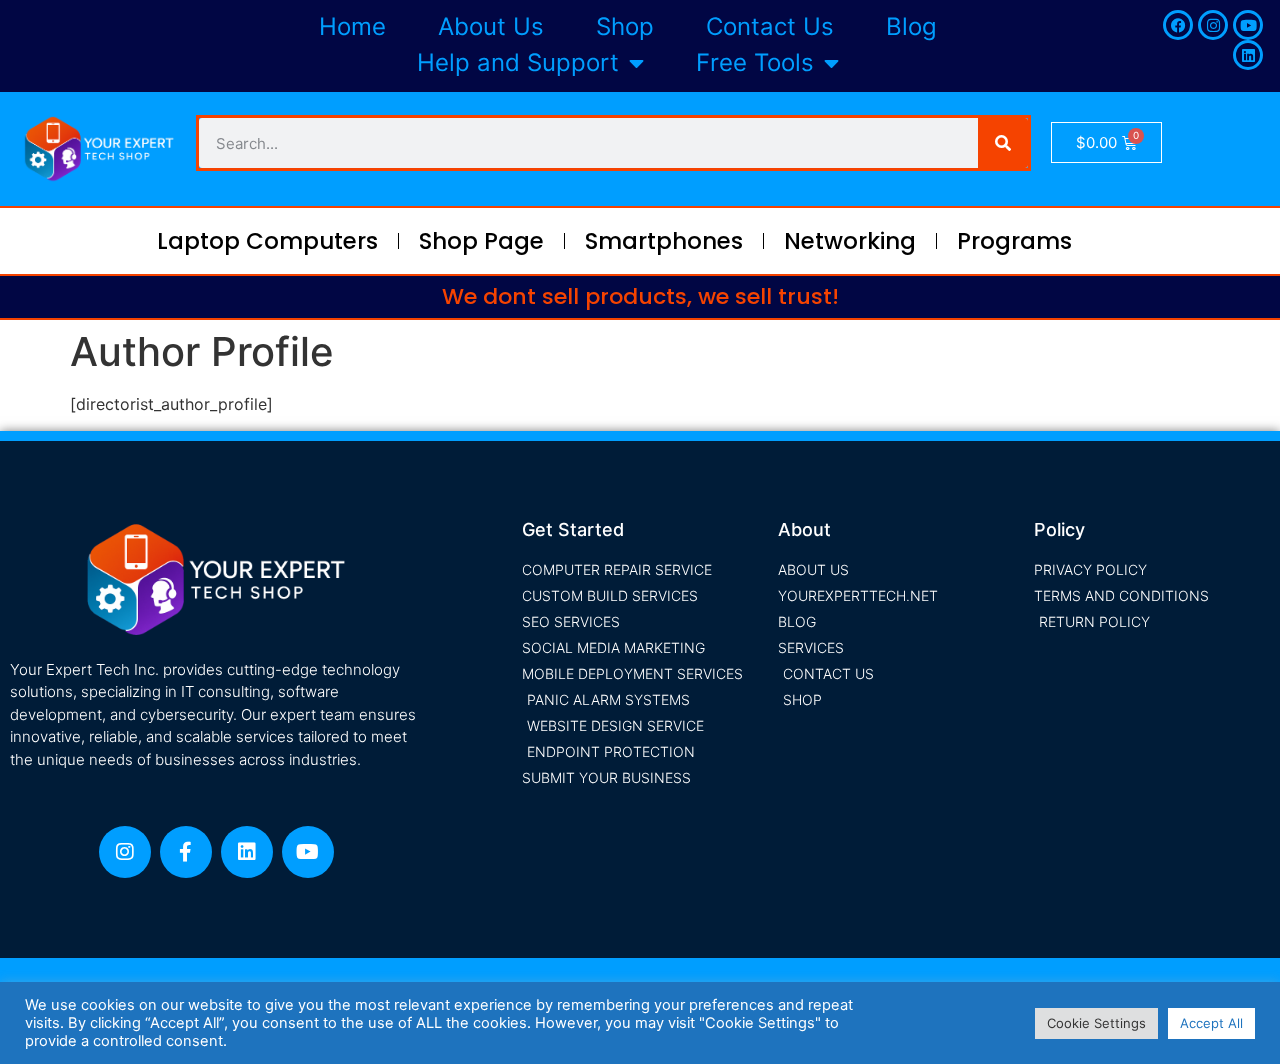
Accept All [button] (1211, 1023)
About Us (491, 26)
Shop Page (481, 241)
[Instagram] (1213, 25)
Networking (850, 241)
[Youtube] (1248, 25)
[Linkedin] (1248, 55)
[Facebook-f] (186, 852)
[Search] (1003, 143)
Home (352, 26)
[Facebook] (1178, 25)
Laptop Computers (267, 241)
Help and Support (518, 62)
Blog (911, 26)
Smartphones (664, 241)
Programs (1014, 241)
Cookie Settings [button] (1096, 1023)
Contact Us (770, 26)
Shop (625, 26)
